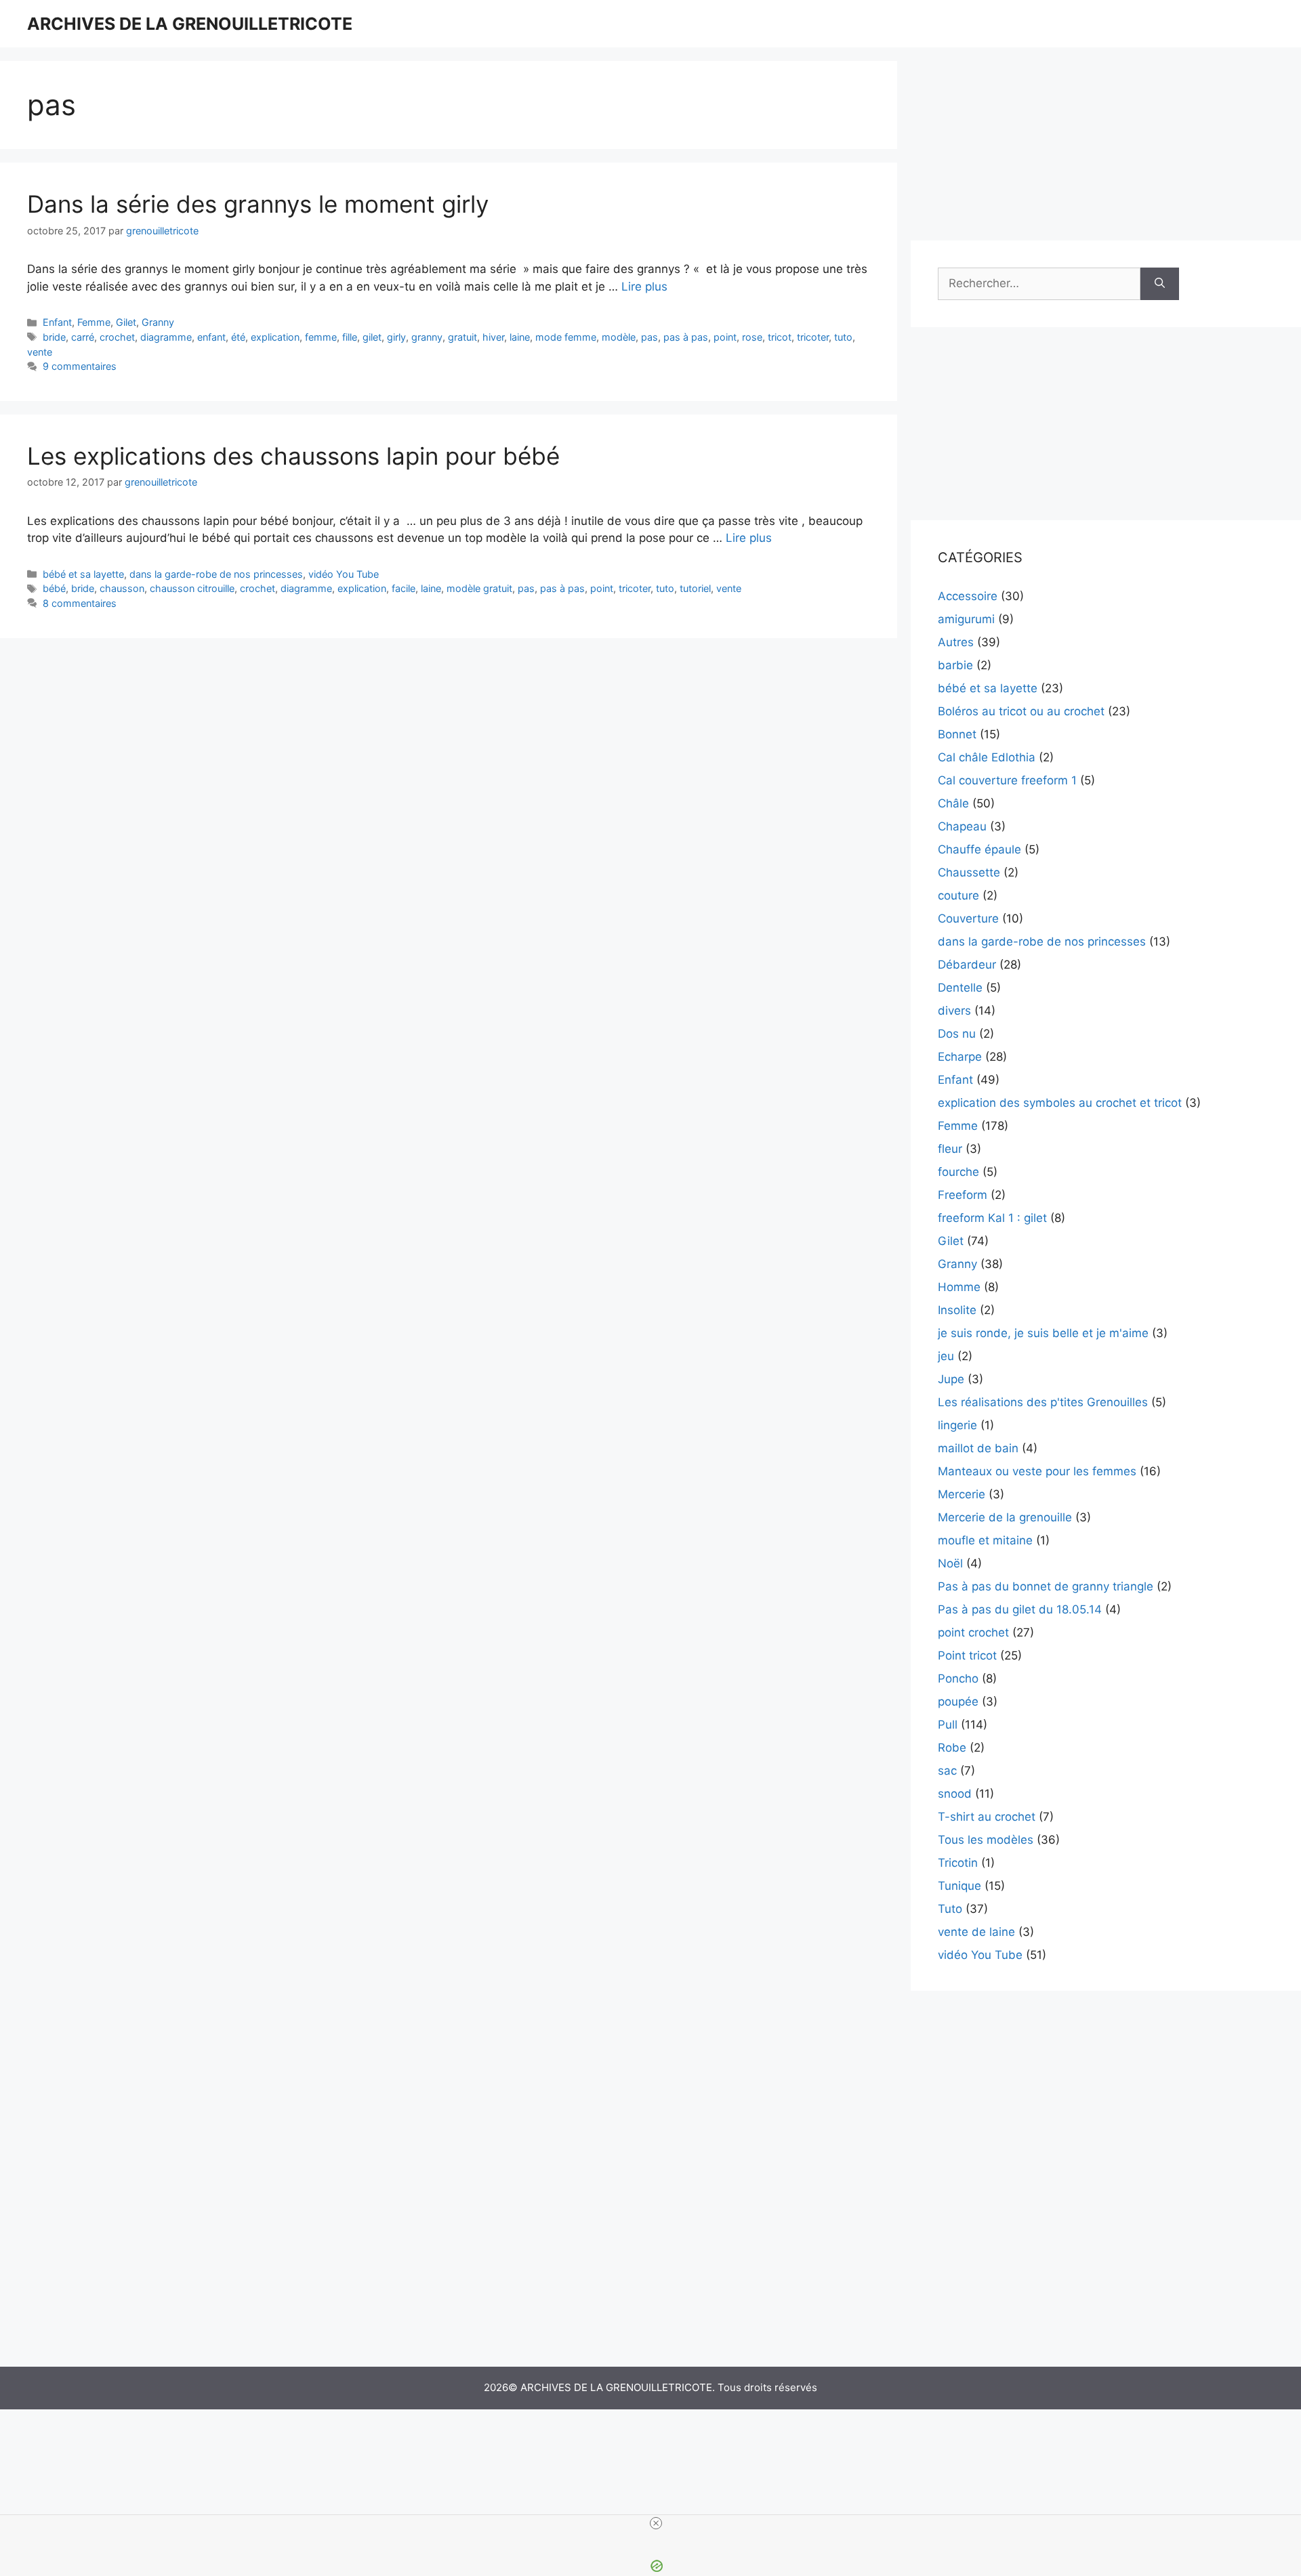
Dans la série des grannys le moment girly (258, 204)
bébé (54, 588)
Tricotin (958, 1863)
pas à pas (686, 337)
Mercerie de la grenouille (1005, 1517)
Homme (959, 1287)
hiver (493, 337)
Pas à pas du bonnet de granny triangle (1046, 1586)
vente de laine (976, 1932)
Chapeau (962, 826)
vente (40, 352)
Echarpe (960, 1057)
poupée (958, 1702)
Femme (94, 322)
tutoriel (695, 588)
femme (321, 337)
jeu (946, 1356)
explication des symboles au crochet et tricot (1060, 1103)
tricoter (813, 337)
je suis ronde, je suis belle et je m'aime (1043, 1333)
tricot (780, 337)
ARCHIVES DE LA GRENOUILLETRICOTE (190, 24)
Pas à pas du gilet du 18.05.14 (1020, 1609)
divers (954, 1011)
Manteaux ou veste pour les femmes (1037, 1471)
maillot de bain (978, 1448)
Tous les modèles (986, 1840)
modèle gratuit (479, 588)
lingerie (957, 1425)
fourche (958, 1172)
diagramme (166, 337)
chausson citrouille (192, 588)
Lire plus (644, 287)
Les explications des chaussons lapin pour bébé (293, 456)
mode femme (566, 337)
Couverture (968, 919)
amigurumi (966, 619)
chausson (122, 588)
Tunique (959, 1886)
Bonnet (957, 734)
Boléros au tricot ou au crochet (1021, 711)
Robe (952, 1748)
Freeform (963, 1195)
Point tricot (967, 1655)
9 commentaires (80, 366)
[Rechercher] (1160, 284)
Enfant (57, 322)
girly (396, 337)
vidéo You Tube (344, 574)
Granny (158, 322)
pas (649, 337)
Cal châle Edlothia (987, 757)
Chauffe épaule (979, 849)
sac (947, 1771)
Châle (953, 803)
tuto (843, 337)
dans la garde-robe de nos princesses (216, 574)
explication (275, 337)
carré (83, 337)
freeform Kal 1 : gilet (992, 1218)
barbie (955, 665)
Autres (956, 642)
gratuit (462, 337)
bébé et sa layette (83, 574)
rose (752, 337)
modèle (619, 337)
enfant (211, 337)
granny (427, 337)
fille (350, 337)
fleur (950, 1149)
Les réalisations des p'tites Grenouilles (1043, 1402)
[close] (656, 2523)
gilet (372, 337)
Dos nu (957, 1034)
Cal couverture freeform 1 (1007, 780)
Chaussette (969, 872)
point (725, 337)
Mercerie (962, 1494)
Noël (950, 1563)
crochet (117, 337)
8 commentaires (80, 603)
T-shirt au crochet (987, 1817)
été (238, 337)
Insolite (957, 1310)
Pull (948, 1725)
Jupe (951, 1379)
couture (958, 895)
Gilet (126, 322)
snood (955, 1794)
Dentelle (960, 988)
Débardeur (967, 965)
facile (404, 588)
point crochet (973, 1632)
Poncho (958, 1678)
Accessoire (968, 596)
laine (520, 337)
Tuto (950, 1909)
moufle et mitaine (985, 1540)
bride (54, 337)
